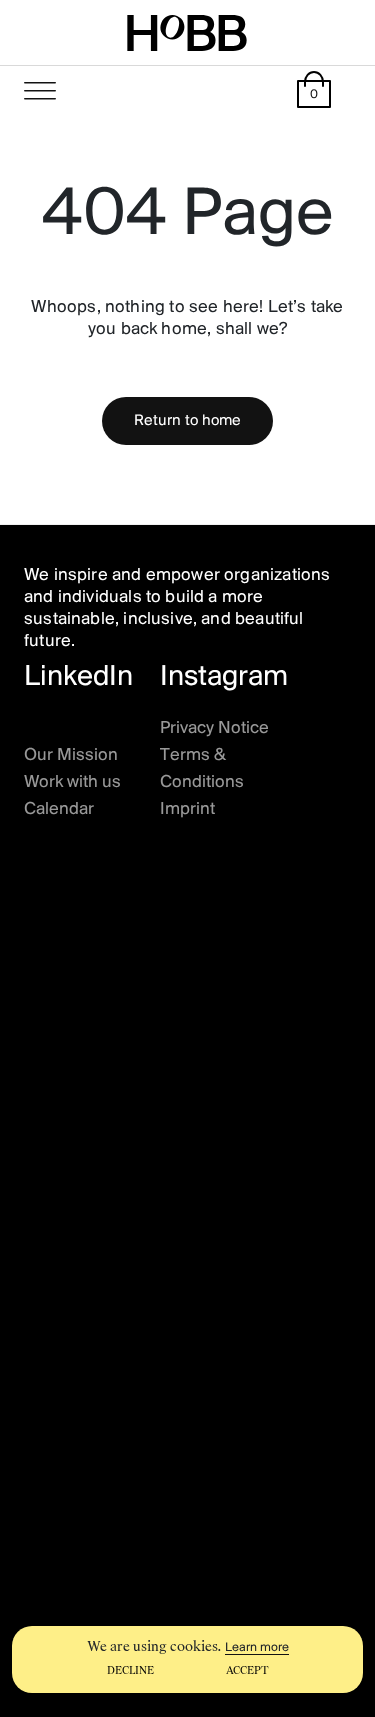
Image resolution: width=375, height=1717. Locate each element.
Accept (247, 1670)
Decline (130, 1670)
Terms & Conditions (202, 769)
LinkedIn (78, 677)
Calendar (59, 810)
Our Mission (71, 756)
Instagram (224, 677)
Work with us (72, 783)
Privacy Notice (214, 729)
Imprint (187, 810)
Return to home (187, 421)
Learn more (257, 1647)
